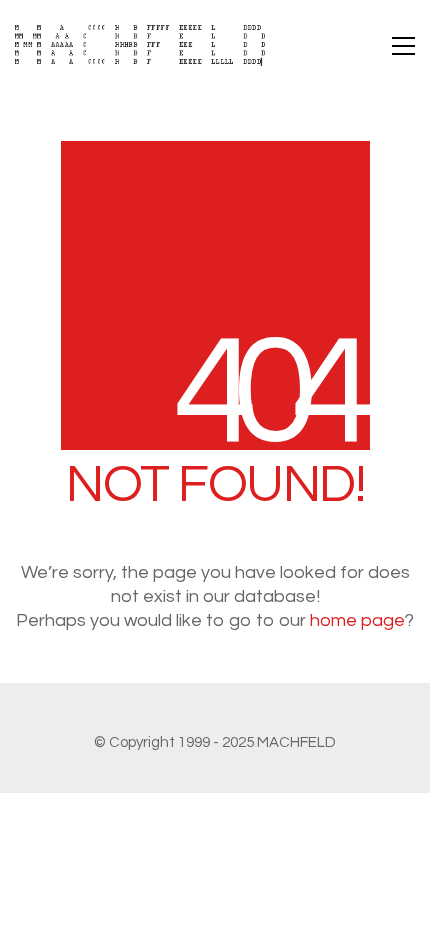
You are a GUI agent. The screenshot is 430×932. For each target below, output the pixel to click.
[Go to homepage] (140, 45)
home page (357, 620)
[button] (403, 46)
